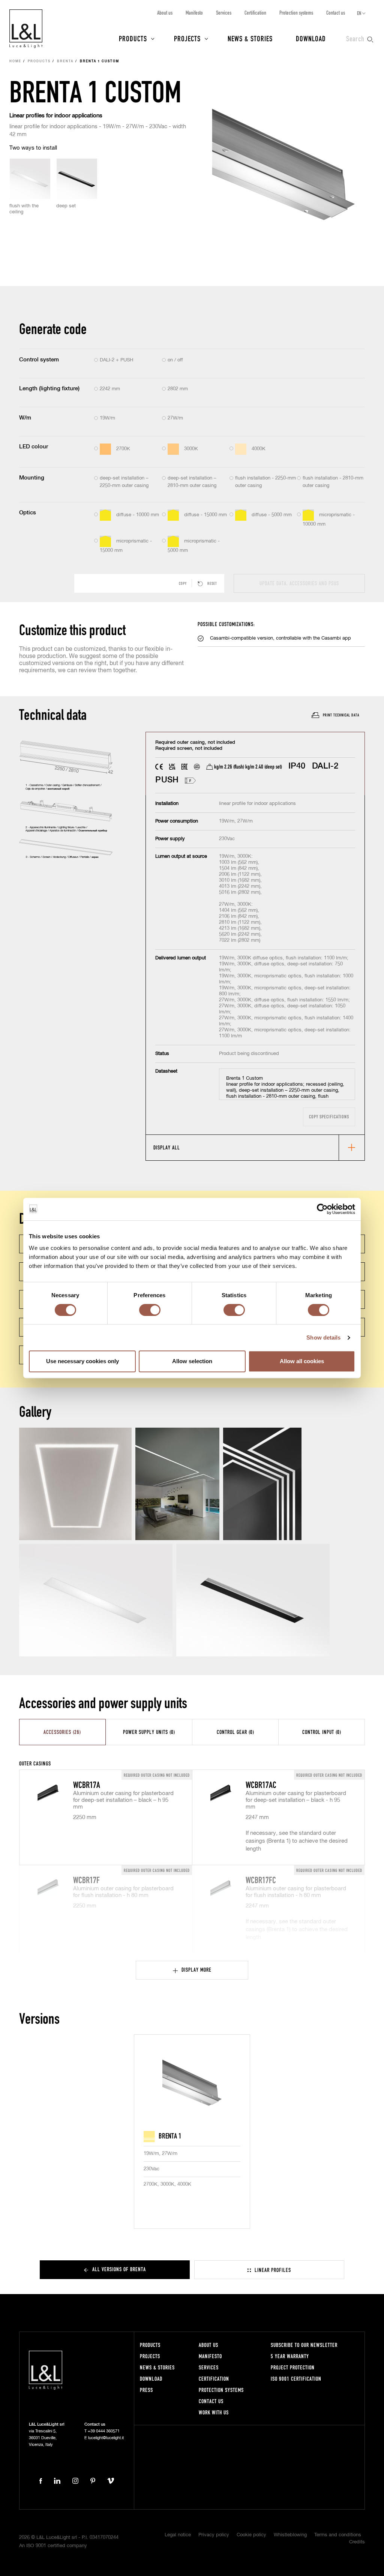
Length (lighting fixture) (49, 389)
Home (15, 61)
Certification (255, 13)
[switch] (150, 1310)
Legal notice (178, 2535)
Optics (28, 513)
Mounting (32, 478)
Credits (357, 2542)
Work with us (214, 2412)
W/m (25, 418)
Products (133, 38)
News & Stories (250, 38)
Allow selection (192, 1361)
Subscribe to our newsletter (304, 2345)
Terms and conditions (338, 2535)
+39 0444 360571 (104, 2431)
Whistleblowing (290, 2535)
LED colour (34, 447)
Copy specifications (329, 1117)
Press (146, 2390)
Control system (39, 360)
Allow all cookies (302, 1361)
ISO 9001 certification (296, 2379)
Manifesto (194, 13)
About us (165, 13)
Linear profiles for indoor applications (56, 116)
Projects (187, 38)
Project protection (293, 2367)
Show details (323, 1337)
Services (224, 13)
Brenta (65, 61)
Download (311, 38)
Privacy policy (214, 2535)
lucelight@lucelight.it (106, 2438)
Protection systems (296, 13)
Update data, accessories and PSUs (299, 583)
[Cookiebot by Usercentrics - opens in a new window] (322, 1209)
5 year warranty (290, 2356)
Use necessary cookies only (82, 1361)
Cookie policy (251, 2535)
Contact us (336, 13)
